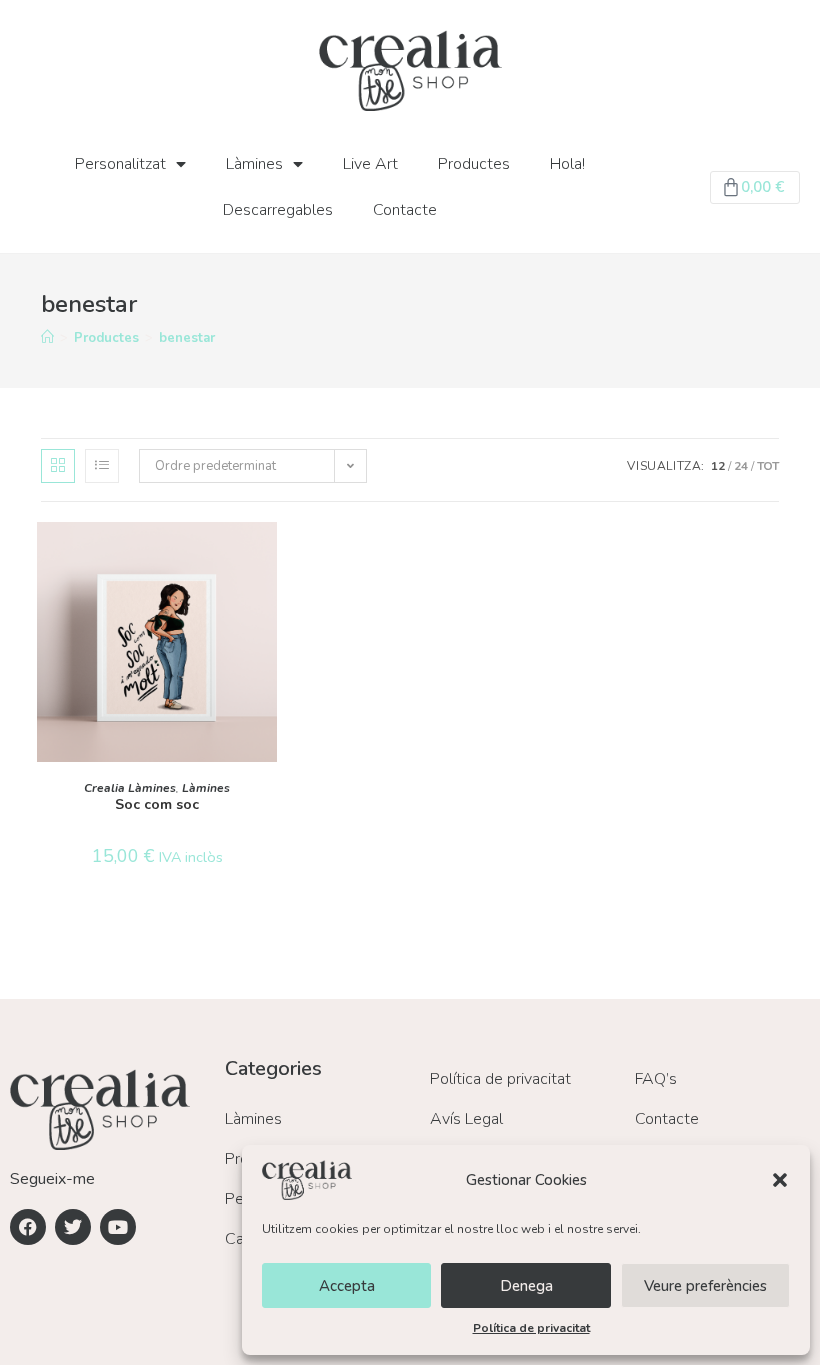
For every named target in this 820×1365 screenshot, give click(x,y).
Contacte (405, 210)
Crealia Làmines (130, 788)
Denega (526, 1286)
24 (741, 466)
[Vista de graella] (58, 466)
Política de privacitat (531, 1328)
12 (718, 466)
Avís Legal (466, 1119)
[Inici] (47, 338)
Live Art (370, 164)
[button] (780, 1180)
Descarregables (278, 210)
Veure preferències (705, 1286)
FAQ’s (656, 1079)
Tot (768, 466)
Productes (474, 164)
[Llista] (102, 466)
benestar (187, 338)
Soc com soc (157, 804)
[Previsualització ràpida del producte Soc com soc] (267, 557)
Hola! (567, 164)
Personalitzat (120, 164)
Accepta (347, 1286)
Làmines (254, 164)
